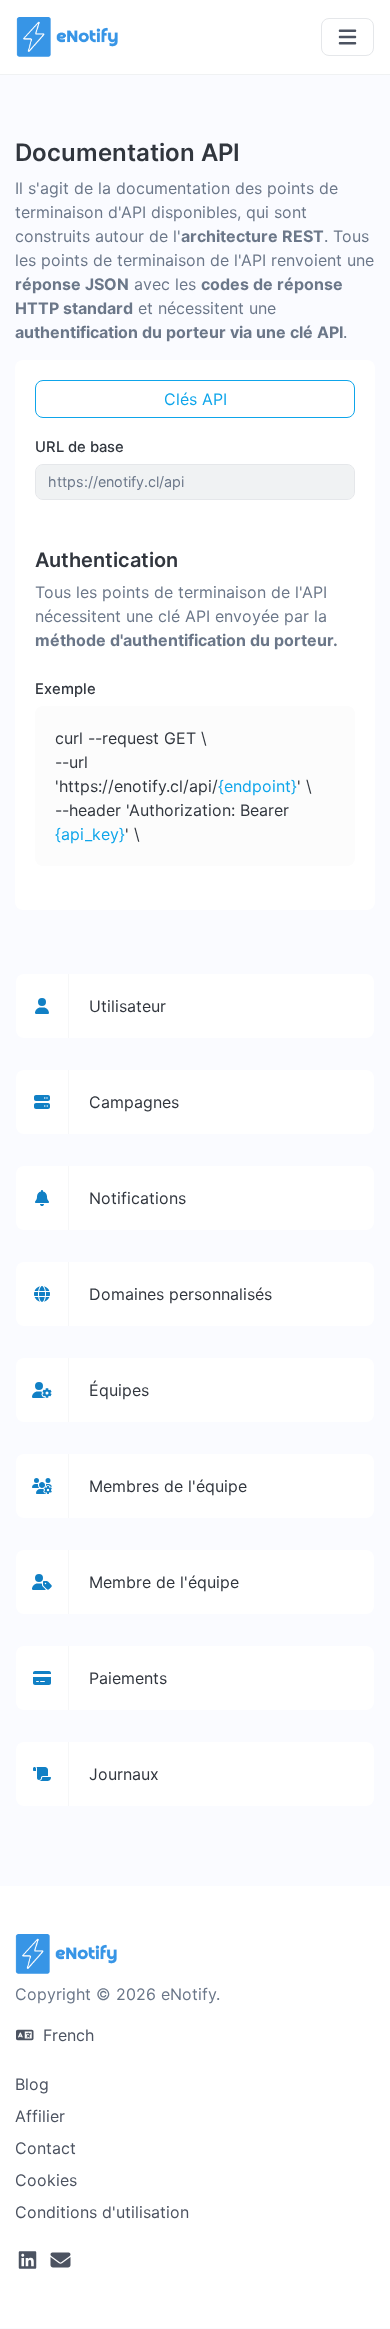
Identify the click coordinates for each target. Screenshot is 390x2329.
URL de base (79, 447)
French (66, 2035)
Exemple (65, 689)
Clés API (195, 399)
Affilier (40, 2116)
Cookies (46, 2180)
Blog (32, 2084)
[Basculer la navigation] (347, 37)
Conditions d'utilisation (102, 2212)
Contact (45, 2148)
